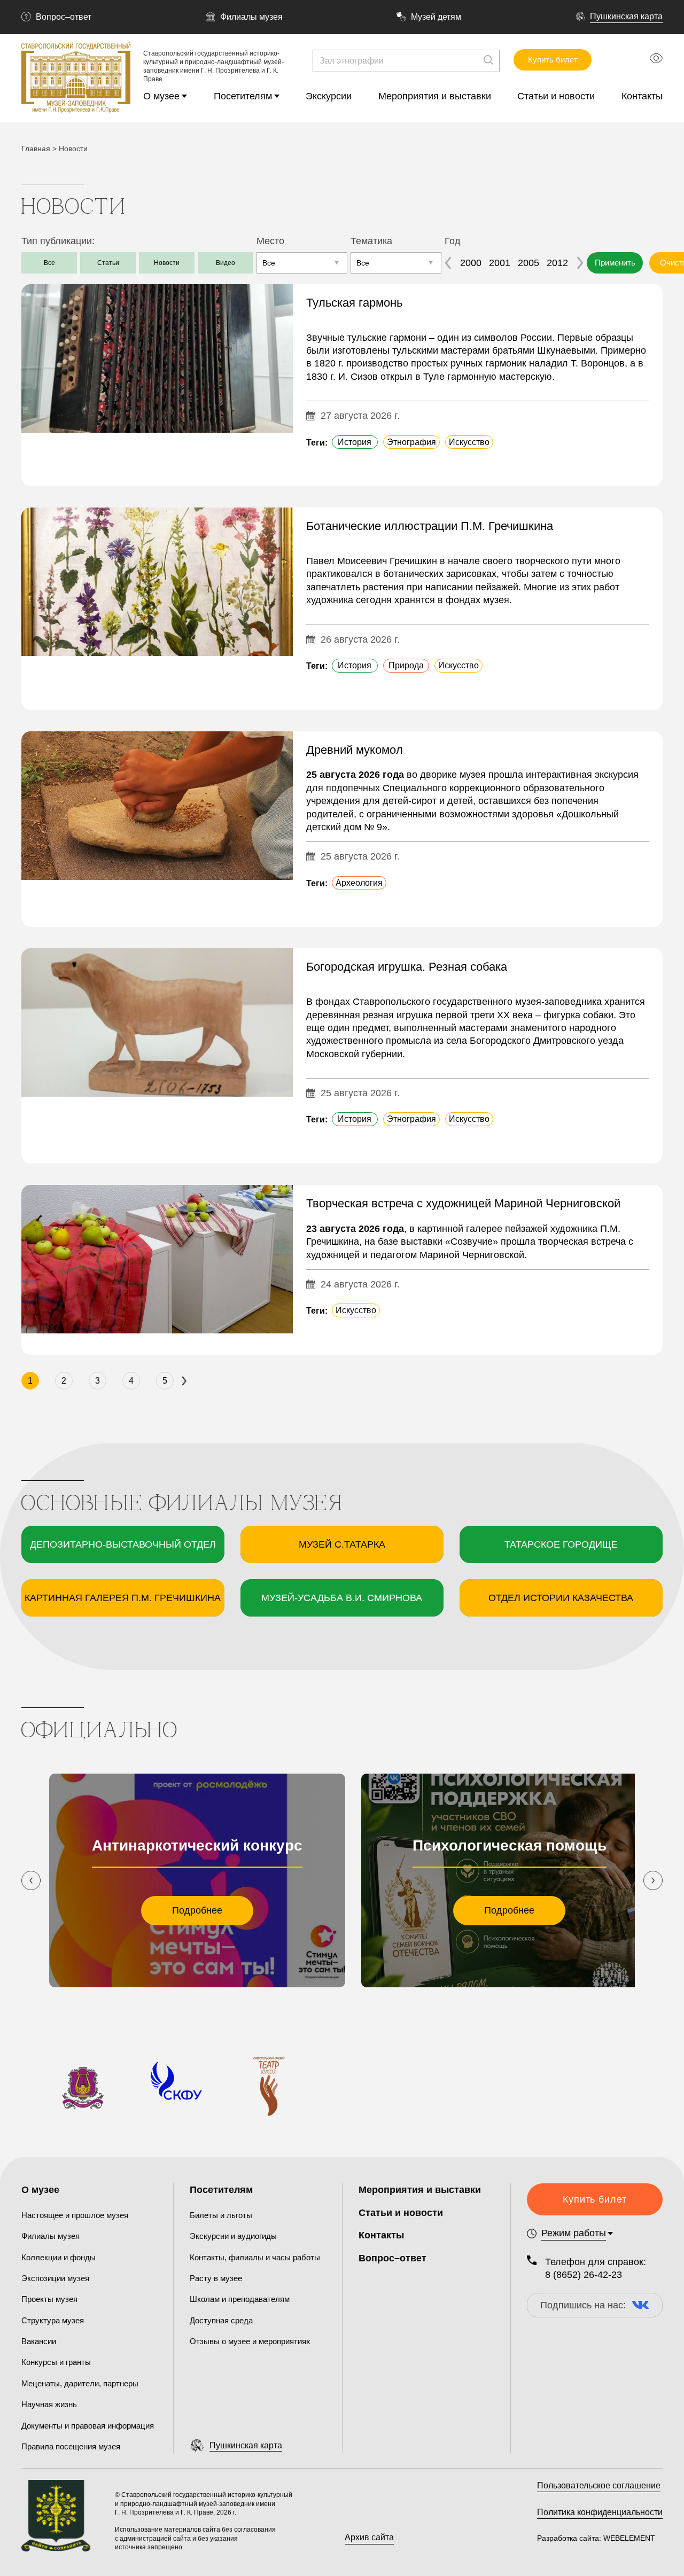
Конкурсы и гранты (56, 2362)
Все (49, 263)
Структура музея (53, 2320)
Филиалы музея (251, 17)
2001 (500, 263)
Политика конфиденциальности (600, 2512)
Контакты (642, 96)
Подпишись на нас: (583, 2305)
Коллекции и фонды (59, 2257)
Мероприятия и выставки (435, 96)
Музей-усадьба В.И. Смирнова (342, 1598)
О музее (161, 96)
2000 (471, 263)
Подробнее (197, 1910)
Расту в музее (216, 2278)
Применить (615, 263)
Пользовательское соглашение (599, 2485)
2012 (557, 263)
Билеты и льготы (221, 2215)
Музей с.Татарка (342, 1544)
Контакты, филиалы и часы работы (255, 2257)
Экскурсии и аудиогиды (233, 2236)
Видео (226, 263)
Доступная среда (221, 2320)
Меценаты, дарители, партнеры (80, 2383)
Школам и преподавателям (240, 2299)
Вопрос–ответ (64, 17)
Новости (167, 263)
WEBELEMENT (628, 2538)
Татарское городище (561, 1544)
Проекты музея (49, 2299)
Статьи (108, 263)
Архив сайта (369, 2537)
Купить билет (553, 60)
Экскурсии (329, 96)
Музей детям (436, 17)
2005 (528, 263)
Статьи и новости (556, 96)
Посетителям (243, 96)
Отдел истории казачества (561, 1598)
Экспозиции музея (55, 2278)
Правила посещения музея (71, 2446)
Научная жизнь (49, 2404)
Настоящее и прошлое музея (75, 2215)
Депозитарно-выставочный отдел (123, 1544)
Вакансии (39, 2341)
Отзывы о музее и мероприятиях (250, 2341)
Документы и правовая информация (88, 2426)
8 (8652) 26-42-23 (584, 2275)
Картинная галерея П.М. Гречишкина (123, 1598)
